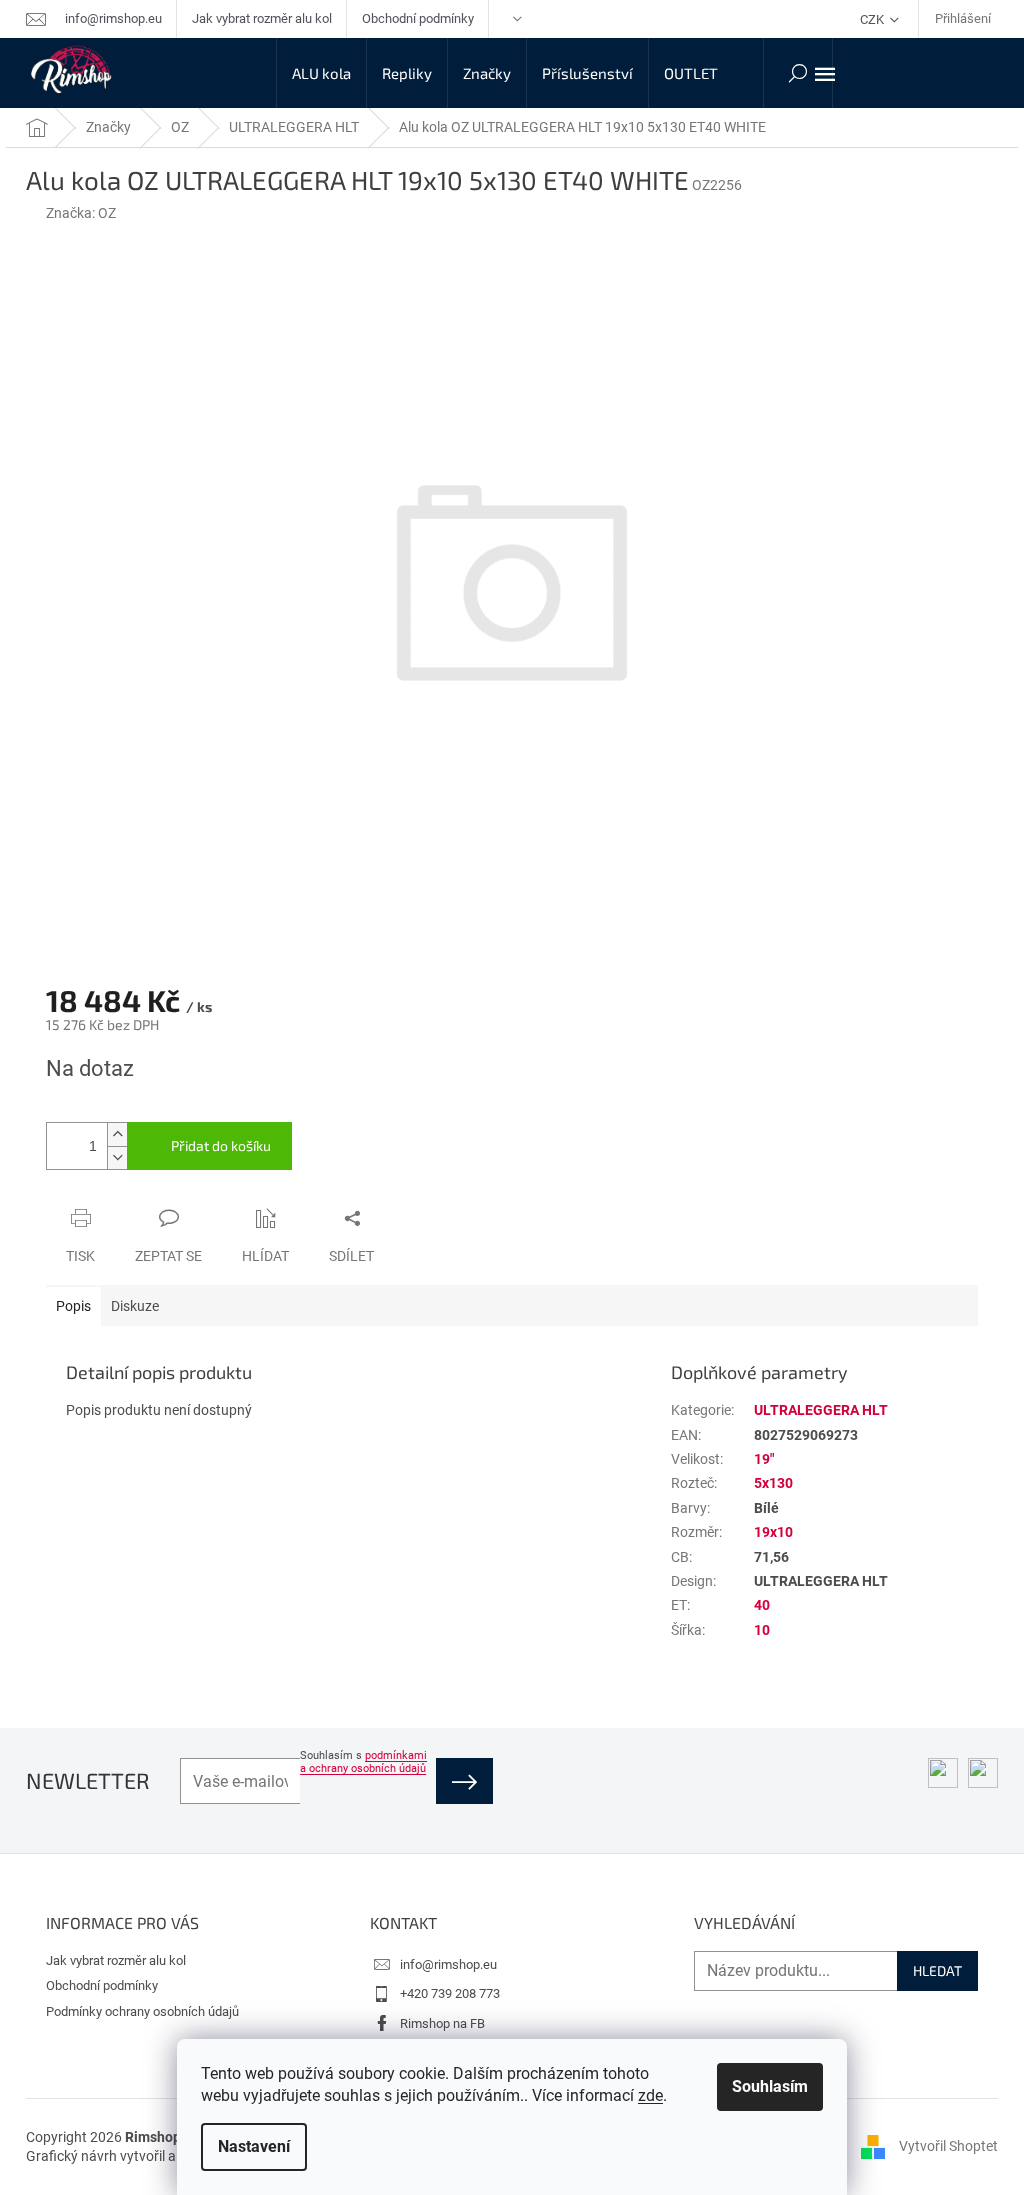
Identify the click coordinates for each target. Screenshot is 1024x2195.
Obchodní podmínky (418, 18)
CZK (873, 19)
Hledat (937, 1970)
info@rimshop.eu (448, 1964)
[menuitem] (321, 73)
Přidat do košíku (221, 1145)
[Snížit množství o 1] (117, 1157)
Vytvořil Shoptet (948, 2146)
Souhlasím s (363, 1762)
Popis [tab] (73, 1306)
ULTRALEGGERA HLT (821, 1410)
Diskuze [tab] (135, 1306)
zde (650, 2095)
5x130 (773, 1483)
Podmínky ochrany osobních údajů (142, 2011)
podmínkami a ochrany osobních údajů (363, 1762)
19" (764, 1459)
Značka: (81, 213)
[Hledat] (798, 73)
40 (762, 1605)
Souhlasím (770, 2086)
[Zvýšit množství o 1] (117, 1134)
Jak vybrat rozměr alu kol (262, 18)
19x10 (773, 1532)
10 (762, 1630)
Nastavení (254, 2146)
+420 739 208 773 (450, 1993)
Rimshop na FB (442, 2023)
